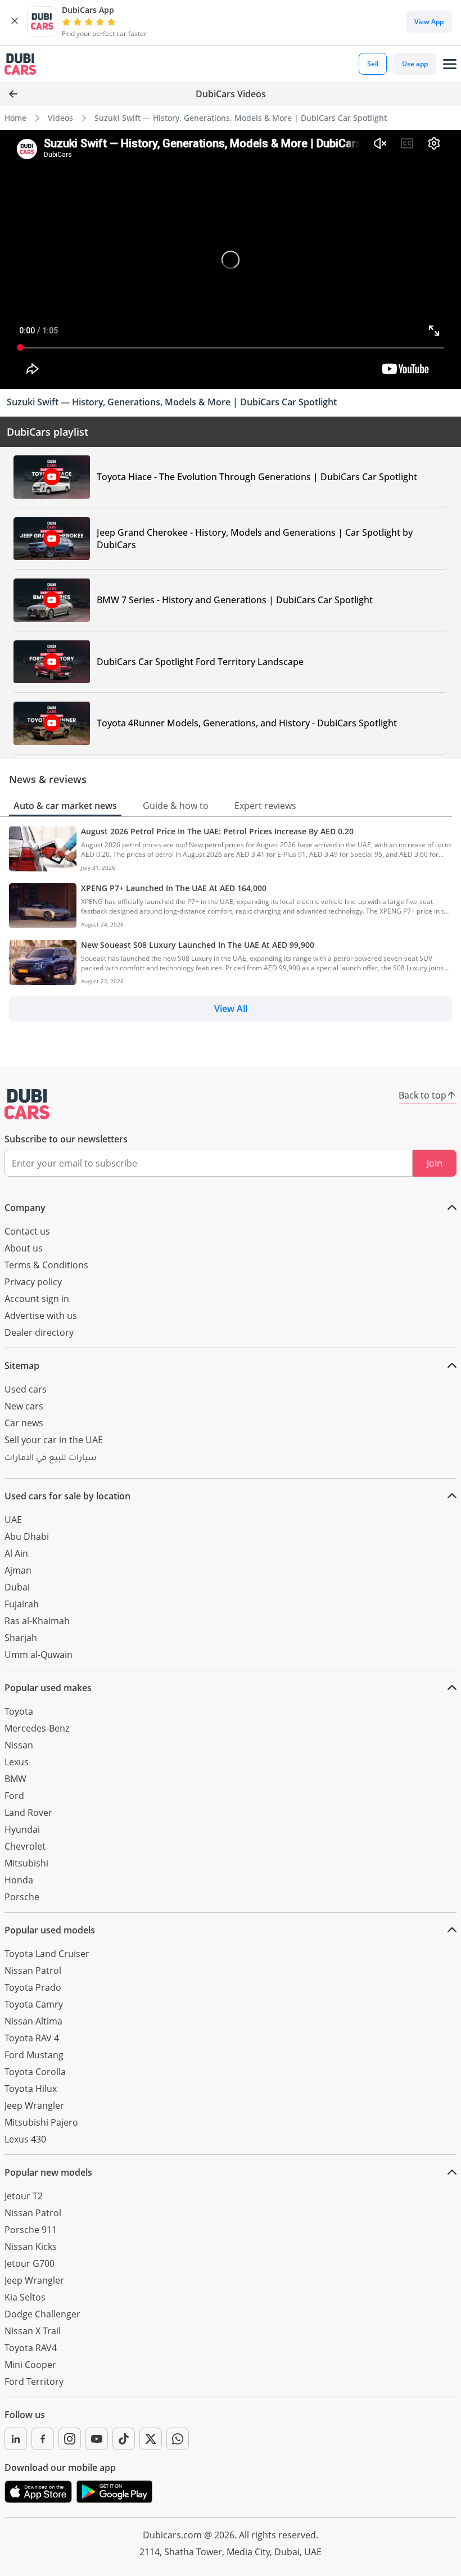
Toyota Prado (33, 1987)
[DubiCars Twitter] (151, 2439)
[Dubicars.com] (27, 1104)
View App (429, 22)
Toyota (19, 1711)
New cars (24, 1406)
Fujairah (22, 1604)
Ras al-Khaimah (37, 1621)
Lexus (17, 1762)
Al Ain (16, 1553)
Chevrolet (25, 1846)
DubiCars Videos (231, 94)
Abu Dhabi (27, 1536)
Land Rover (28, 1813)
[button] (15, 21)
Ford (14, 1796)
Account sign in (37, 1299)
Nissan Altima (33, 2021)
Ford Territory (34, 2381)
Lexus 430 (25, 2139)
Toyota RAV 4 (32, 2038)
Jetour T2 (24, 2196)
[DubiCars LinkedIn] (16, 2439)
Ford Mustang (34, 2055)
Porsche (22, 1897)
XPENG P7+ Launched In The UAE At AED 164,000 (174, 888)
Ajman (18, 1570)
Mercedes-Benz (37, 1728)
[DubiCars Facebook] (43, 2439)
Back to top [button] (422, 1095)
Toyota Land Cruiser (47, 1954)
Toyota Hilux (31, 2089)
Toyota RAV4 (31, 2348)
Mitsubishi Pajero (41, 2122)
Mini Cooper (30, 2365)
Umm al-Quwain (39, 1655)
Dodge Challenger (42, 2314)
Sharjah (21, 1638)
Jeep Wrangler (34, 2105)
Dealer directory (39, 1332)
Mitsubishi (26, 1863)
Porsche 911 (31, 2230)
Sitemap (22, 1366)
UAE (13, 1520)
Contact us (27, 1231)
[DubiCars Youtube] (97, 2439)
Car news (24, 1423)
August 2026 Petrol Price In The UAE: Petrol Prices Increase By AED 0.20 (217, 831)
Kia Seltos (25, 2297)
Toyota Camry (34, 2004)
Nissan (19, 1745)
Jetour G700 (30, 2263)
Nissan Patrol (33, 1971)
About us (24, 1248)
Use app (415, 64)
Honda (19, 1880)
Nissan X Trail (33, 2331)
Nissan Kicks (31, 2247)
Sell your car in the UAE (54, 1440)
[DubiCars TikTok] (124, 2439)
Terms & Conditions (46, 1265)
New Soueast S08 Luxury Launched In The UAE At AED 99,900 (198, 945)
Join (435, 1163)
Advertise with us (41, 1316)
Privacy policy (33, 1282)
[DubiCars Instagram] (70, 2439)
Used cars (26, 1389)
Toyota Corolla (35, 2072)
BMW (15, 1779)
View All (231, 1009)
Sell (373, 64)
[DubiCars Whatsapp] (178, 2439)
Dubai (17, 1587)
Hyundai (22, 1829)
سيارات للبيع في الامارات (50, 1459)
